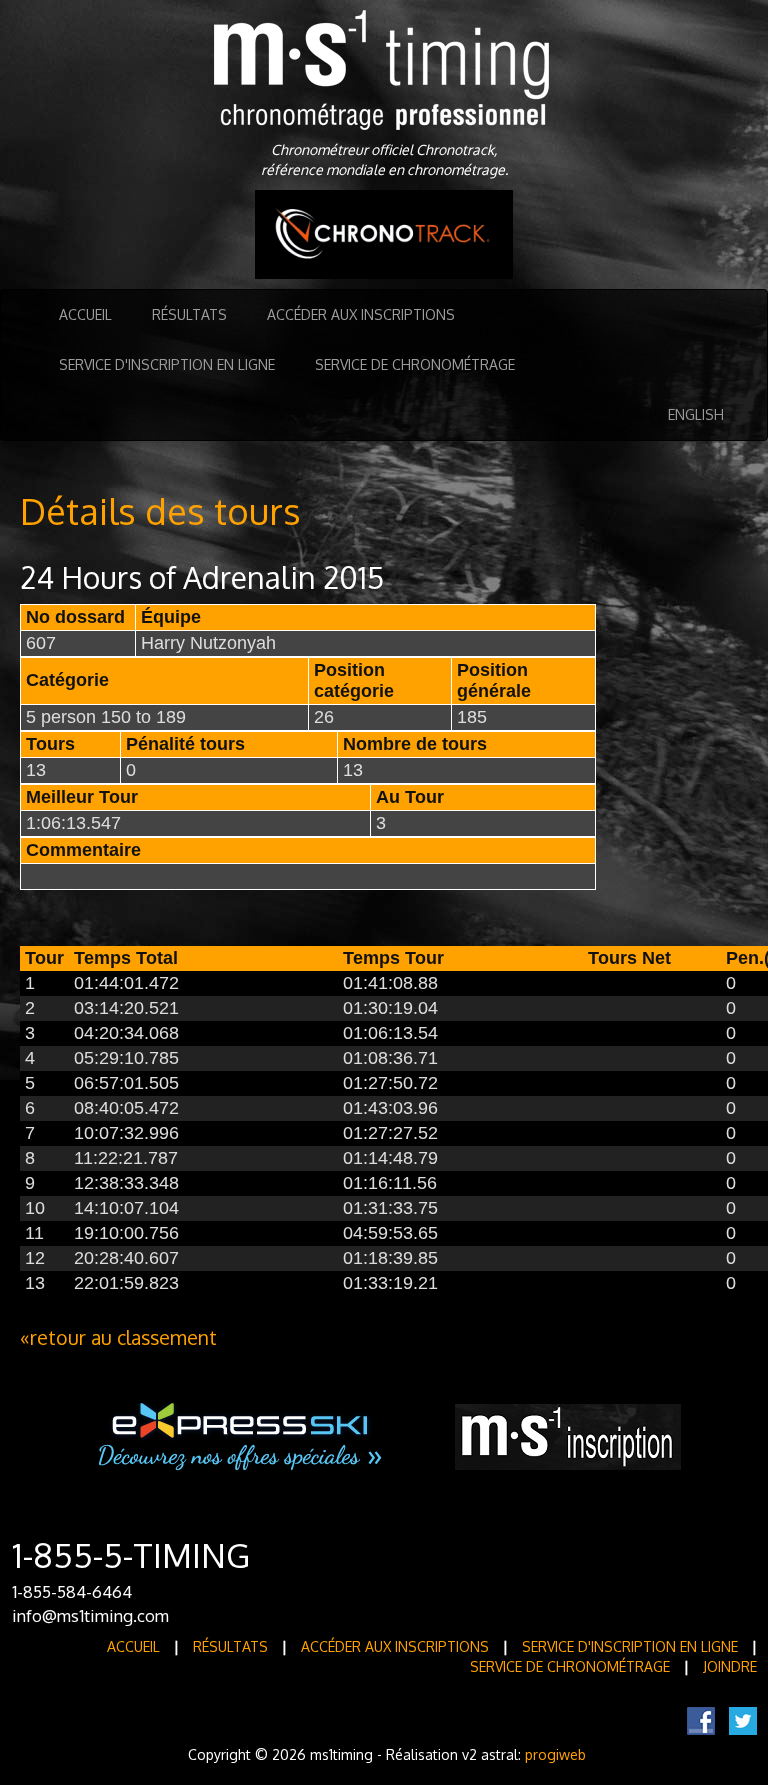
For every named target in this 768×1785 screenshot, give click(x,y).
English (696, 414)
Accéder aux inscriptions (361, 314)
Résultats (189, 314)
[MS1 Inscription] (568, 1435)
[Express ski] (241, 1435)
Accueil (85, 314)
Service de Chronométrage (415, 364)
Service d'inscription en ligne (167, 364)
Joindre (730, 1666)
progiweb (555, 1754)
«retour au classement (118, 1337)
